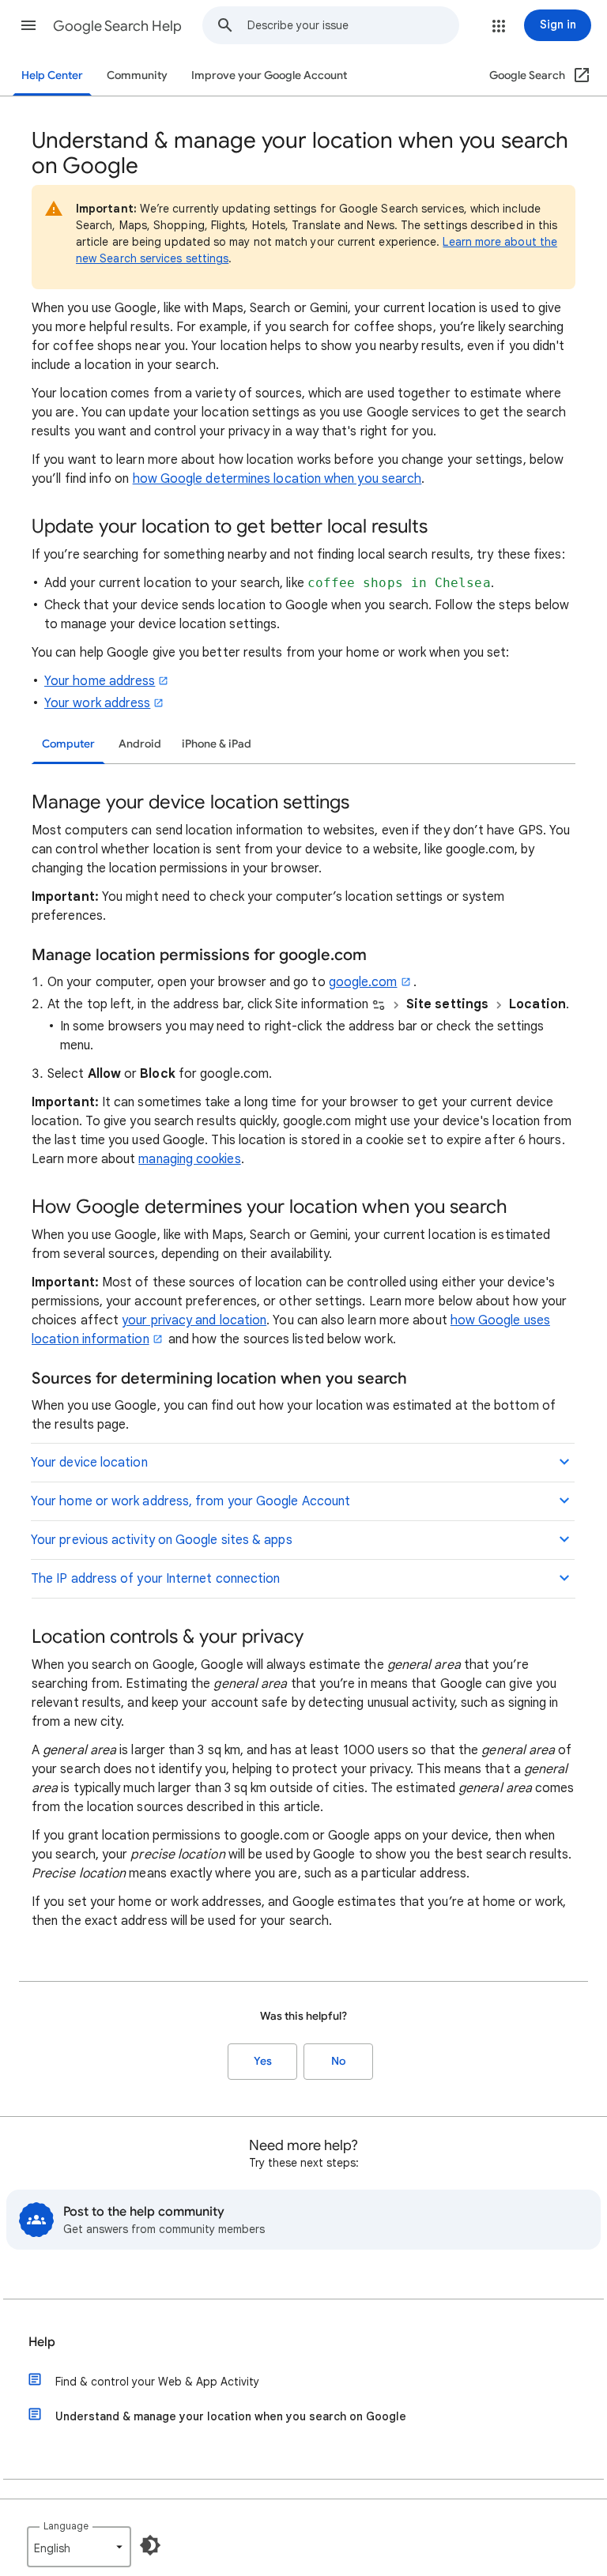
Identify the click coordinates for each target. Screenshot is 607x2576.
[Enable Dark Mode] (150, 2545)
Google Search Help (117, 26)
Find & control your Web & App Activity (157, 2382)
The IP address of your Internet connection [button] (155, 1579)
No (338, 2061)
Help (42, 2342)
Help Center (52, 75)
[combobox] (353, 25)
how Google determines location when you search (277, 479)
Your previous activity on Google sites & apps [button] (162, 1540)
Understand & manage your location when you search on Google (231, 2416)
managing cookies (189, 1159)
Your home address (100, 681)
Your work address (97, 703)
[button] (28, 25)
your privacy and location (194, 1320)
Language (66, 2526)
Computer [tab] (68, 744)
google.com (363, 982)
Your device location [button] (89, 1463)
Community (137, 75)
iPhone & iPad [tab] (217, 744)
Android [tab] (140, 744)
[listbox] (79, 2547)
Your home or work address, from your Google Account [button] (190, 1501)
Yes (263, 2061)
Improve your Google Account (269, 75)
